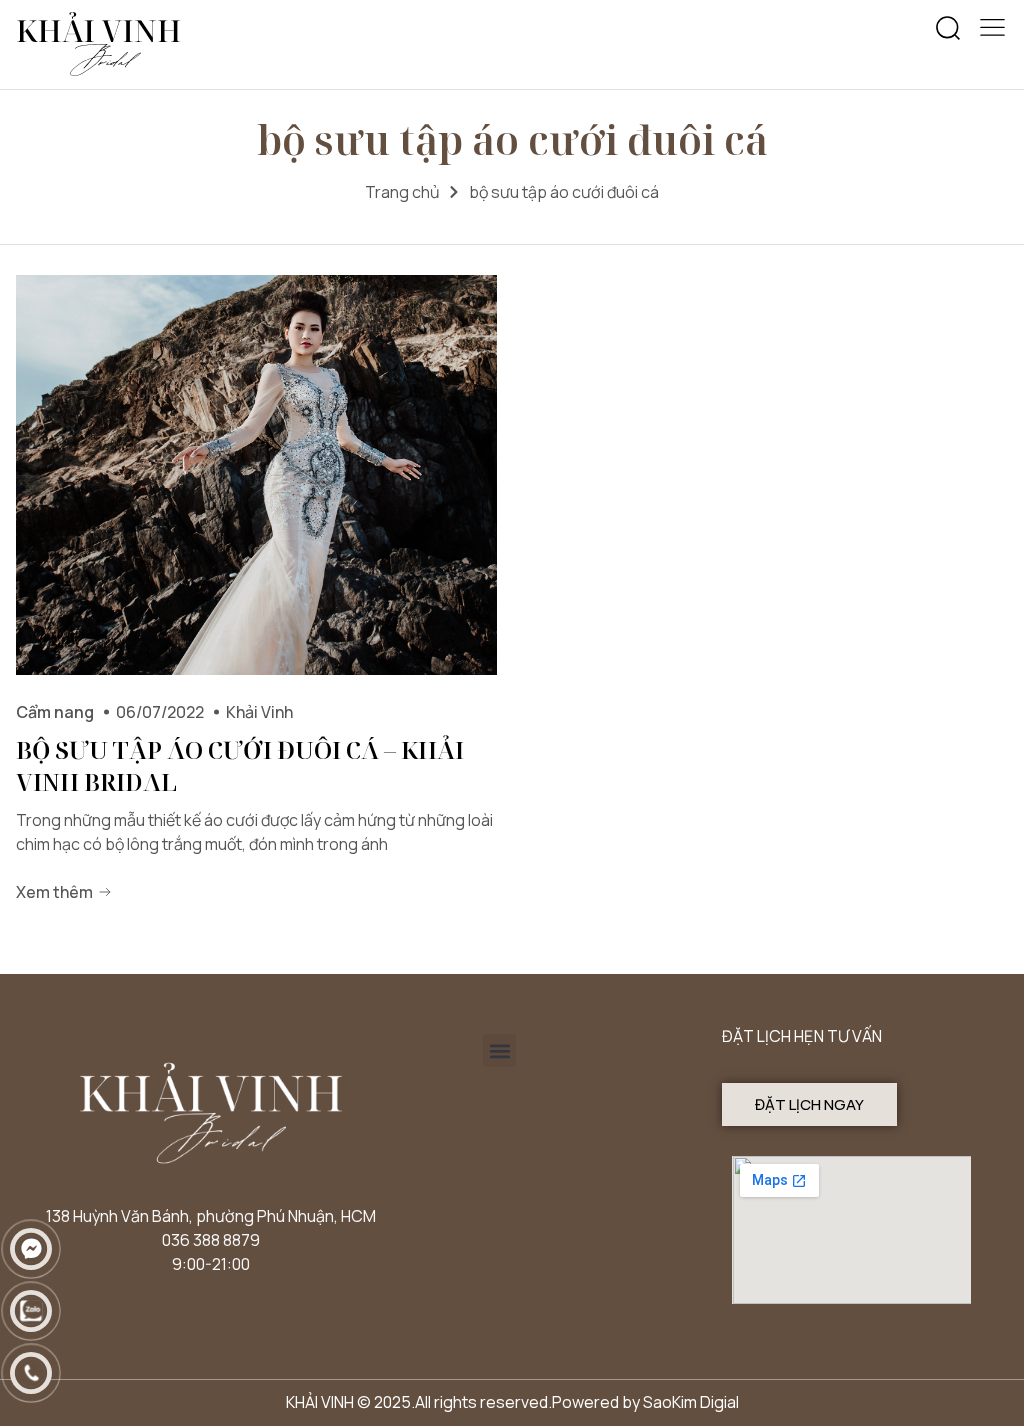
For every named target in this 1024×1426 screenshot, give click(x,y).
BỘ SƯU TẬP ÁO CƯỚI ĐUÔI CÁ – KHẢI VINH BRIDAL (240, 765)
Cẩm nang (55, 712)
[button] (948, 29)
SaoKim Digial (691, 1402)
